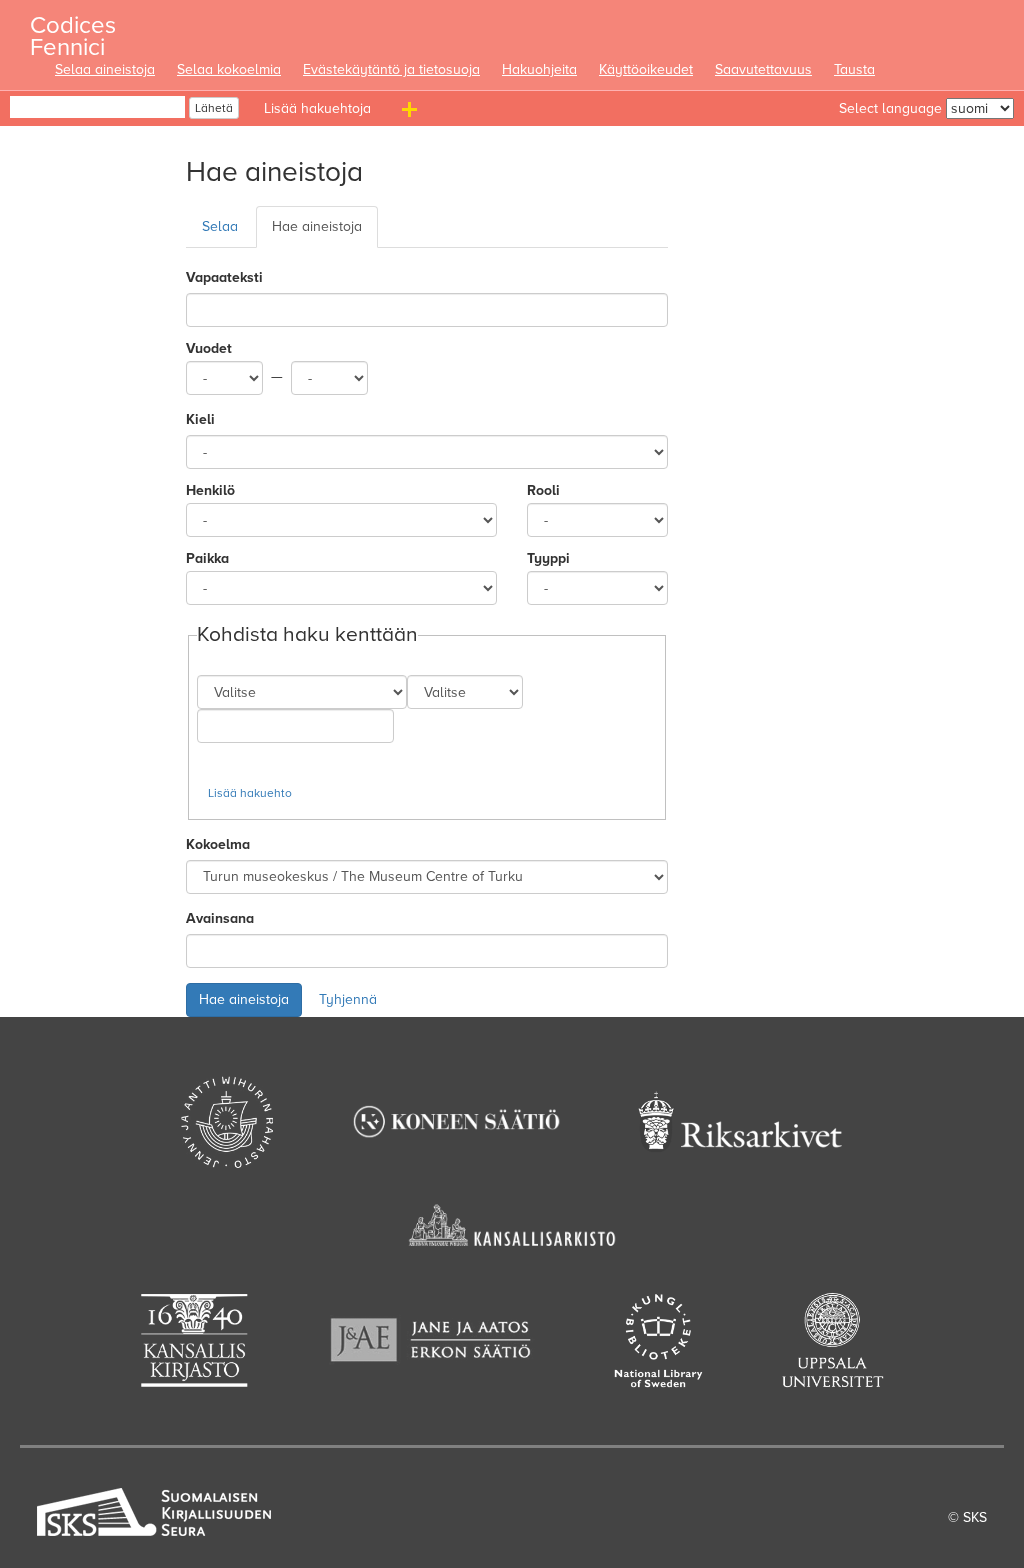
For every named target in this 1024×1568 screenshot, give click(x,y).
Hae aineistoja (317, 226)
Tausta (854, 69)
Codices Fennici (73, 30)
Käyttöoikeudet (646, 69)
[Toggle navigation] (412, 113)
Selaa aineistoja (105, 69)
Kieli (200, 419)
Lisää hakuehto (250, 793)
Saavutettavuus (763, 69)
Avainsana (220, 918)
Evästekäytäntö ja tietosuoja (391, 69)
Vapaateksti (224, 277)
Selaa (220, 226)
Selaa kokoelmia (229, 69)
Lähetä (214, 108)
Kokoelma (218, 844)
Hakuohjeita (539, 69)
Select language (890, 108)
